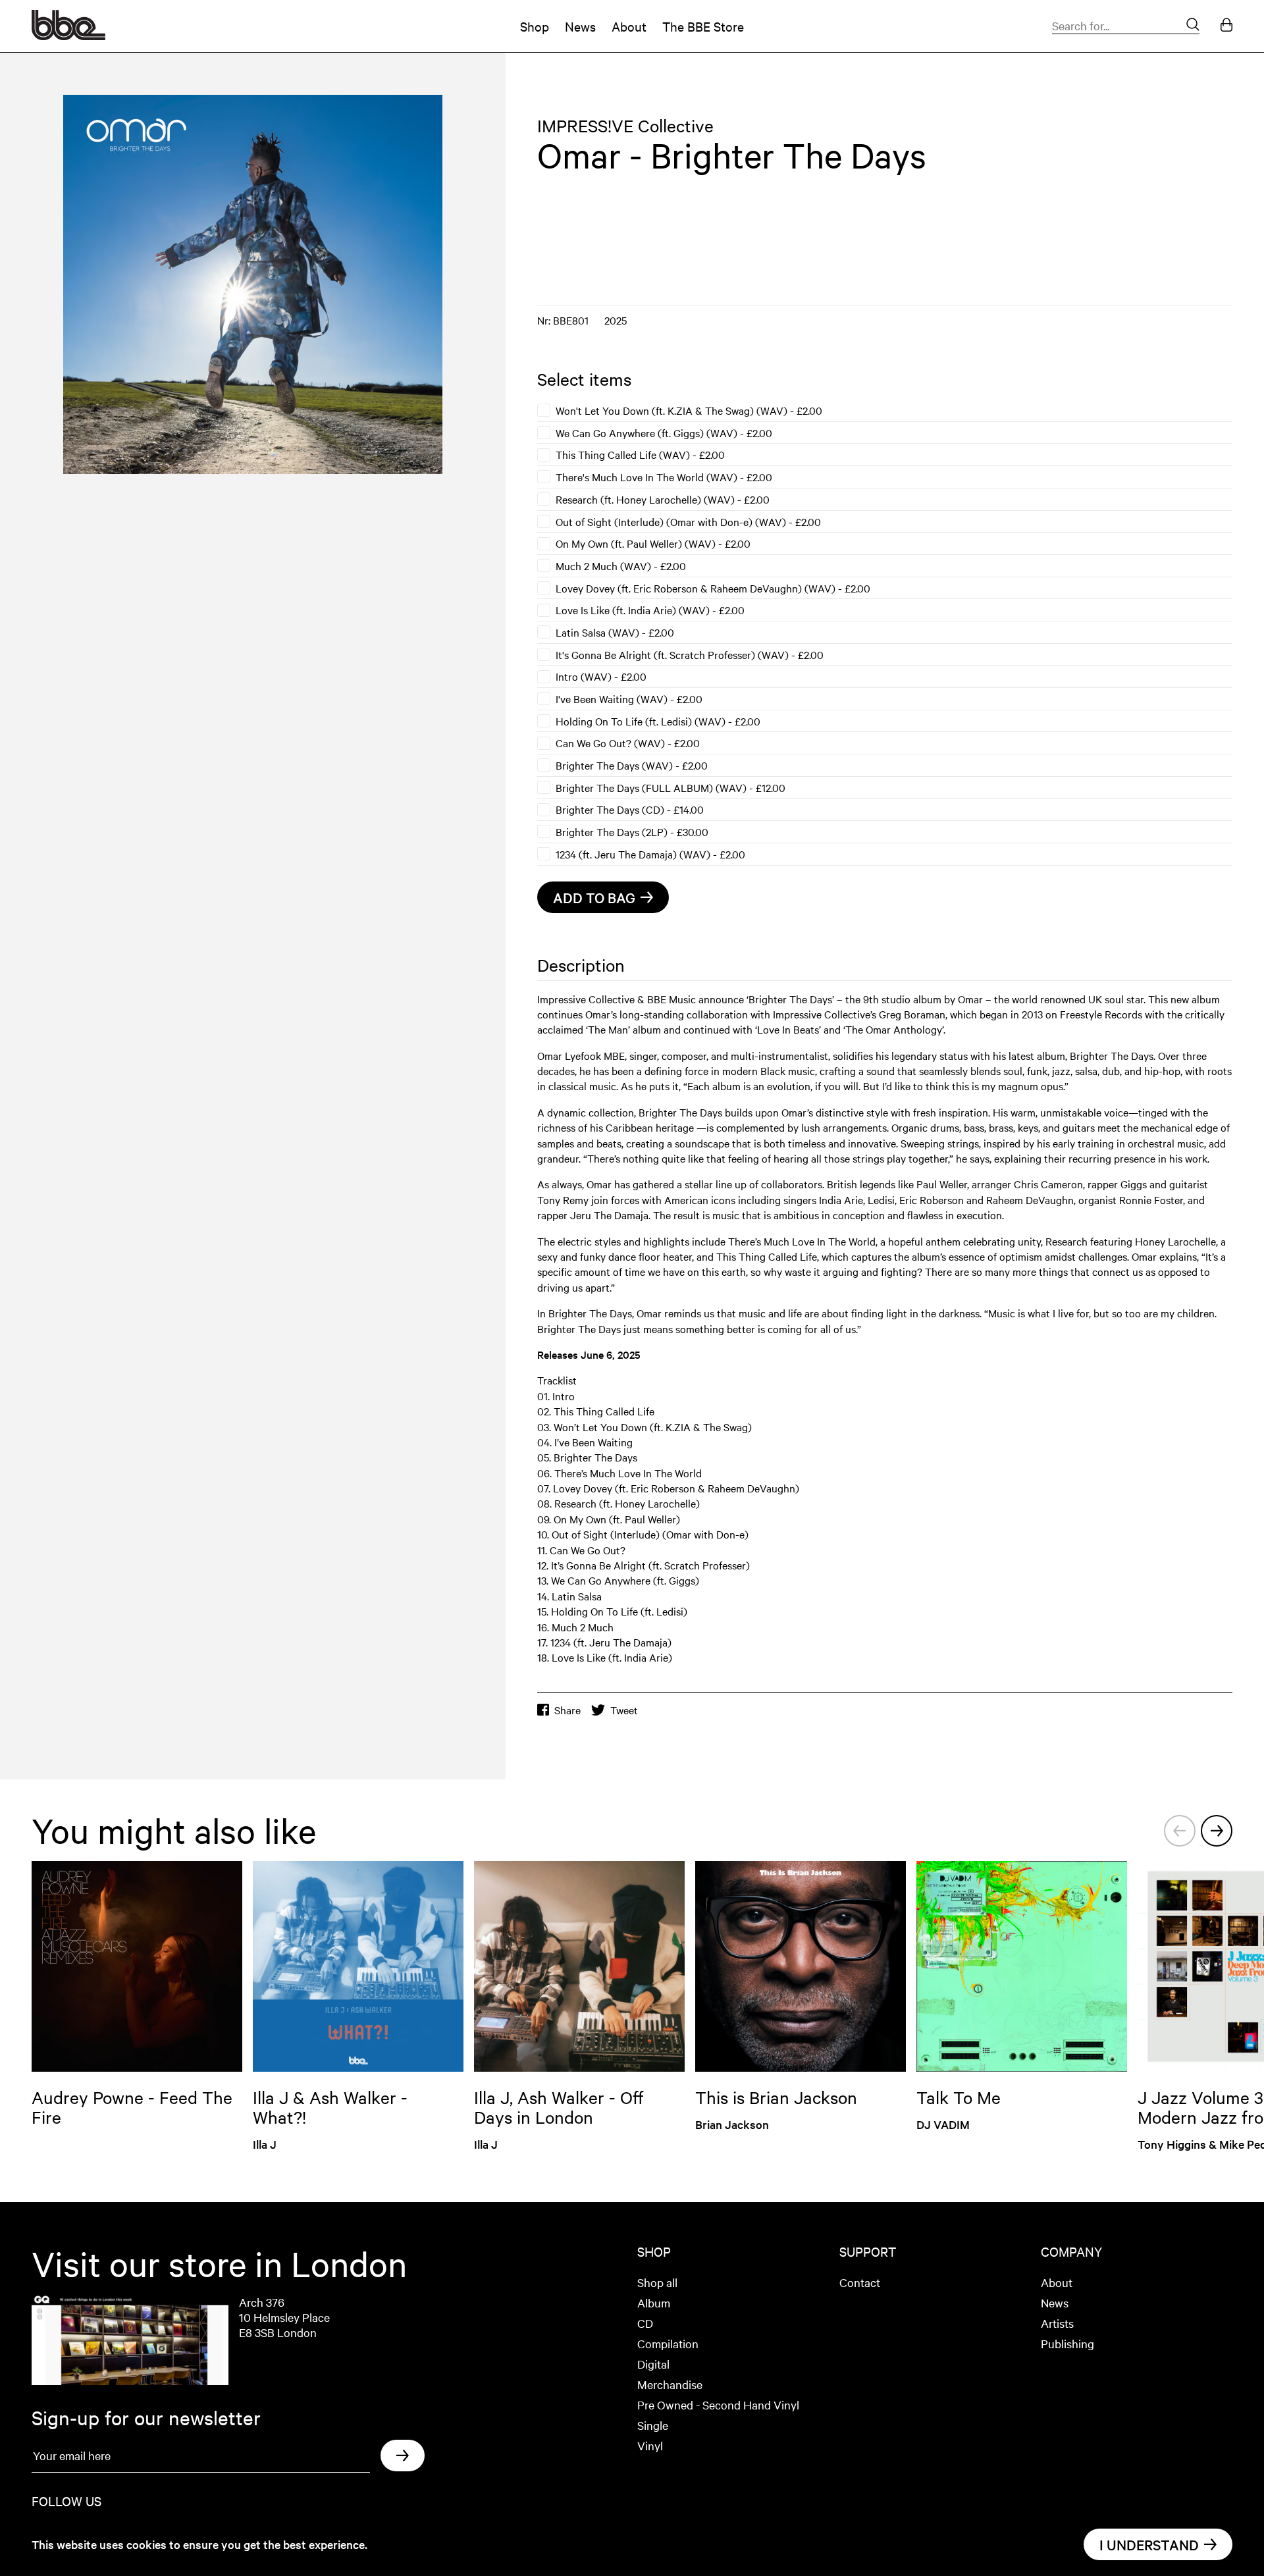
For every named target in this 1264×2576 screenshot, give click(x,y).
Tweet (624, 1710)
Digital (653, 2364)
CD (645, 2323)
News (580, 26)
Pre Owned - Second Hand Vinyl (718, 2405)
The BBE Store (703, 26)
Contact (860, 2282)
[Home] (68, 36)
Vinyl (650, 2445)
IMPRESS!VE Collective (625, 125)
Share (567, 1710)
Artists (1057, 2323)
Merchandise (670, 2384)
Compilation (668, 2343)
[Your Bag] (1226, 26)
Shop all (657, 2282)
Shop (535, 26)
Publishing (1067, 2343)
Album (654, 2302)
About (629, 26)
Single (653, 2425)
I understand (1149, 2544)
